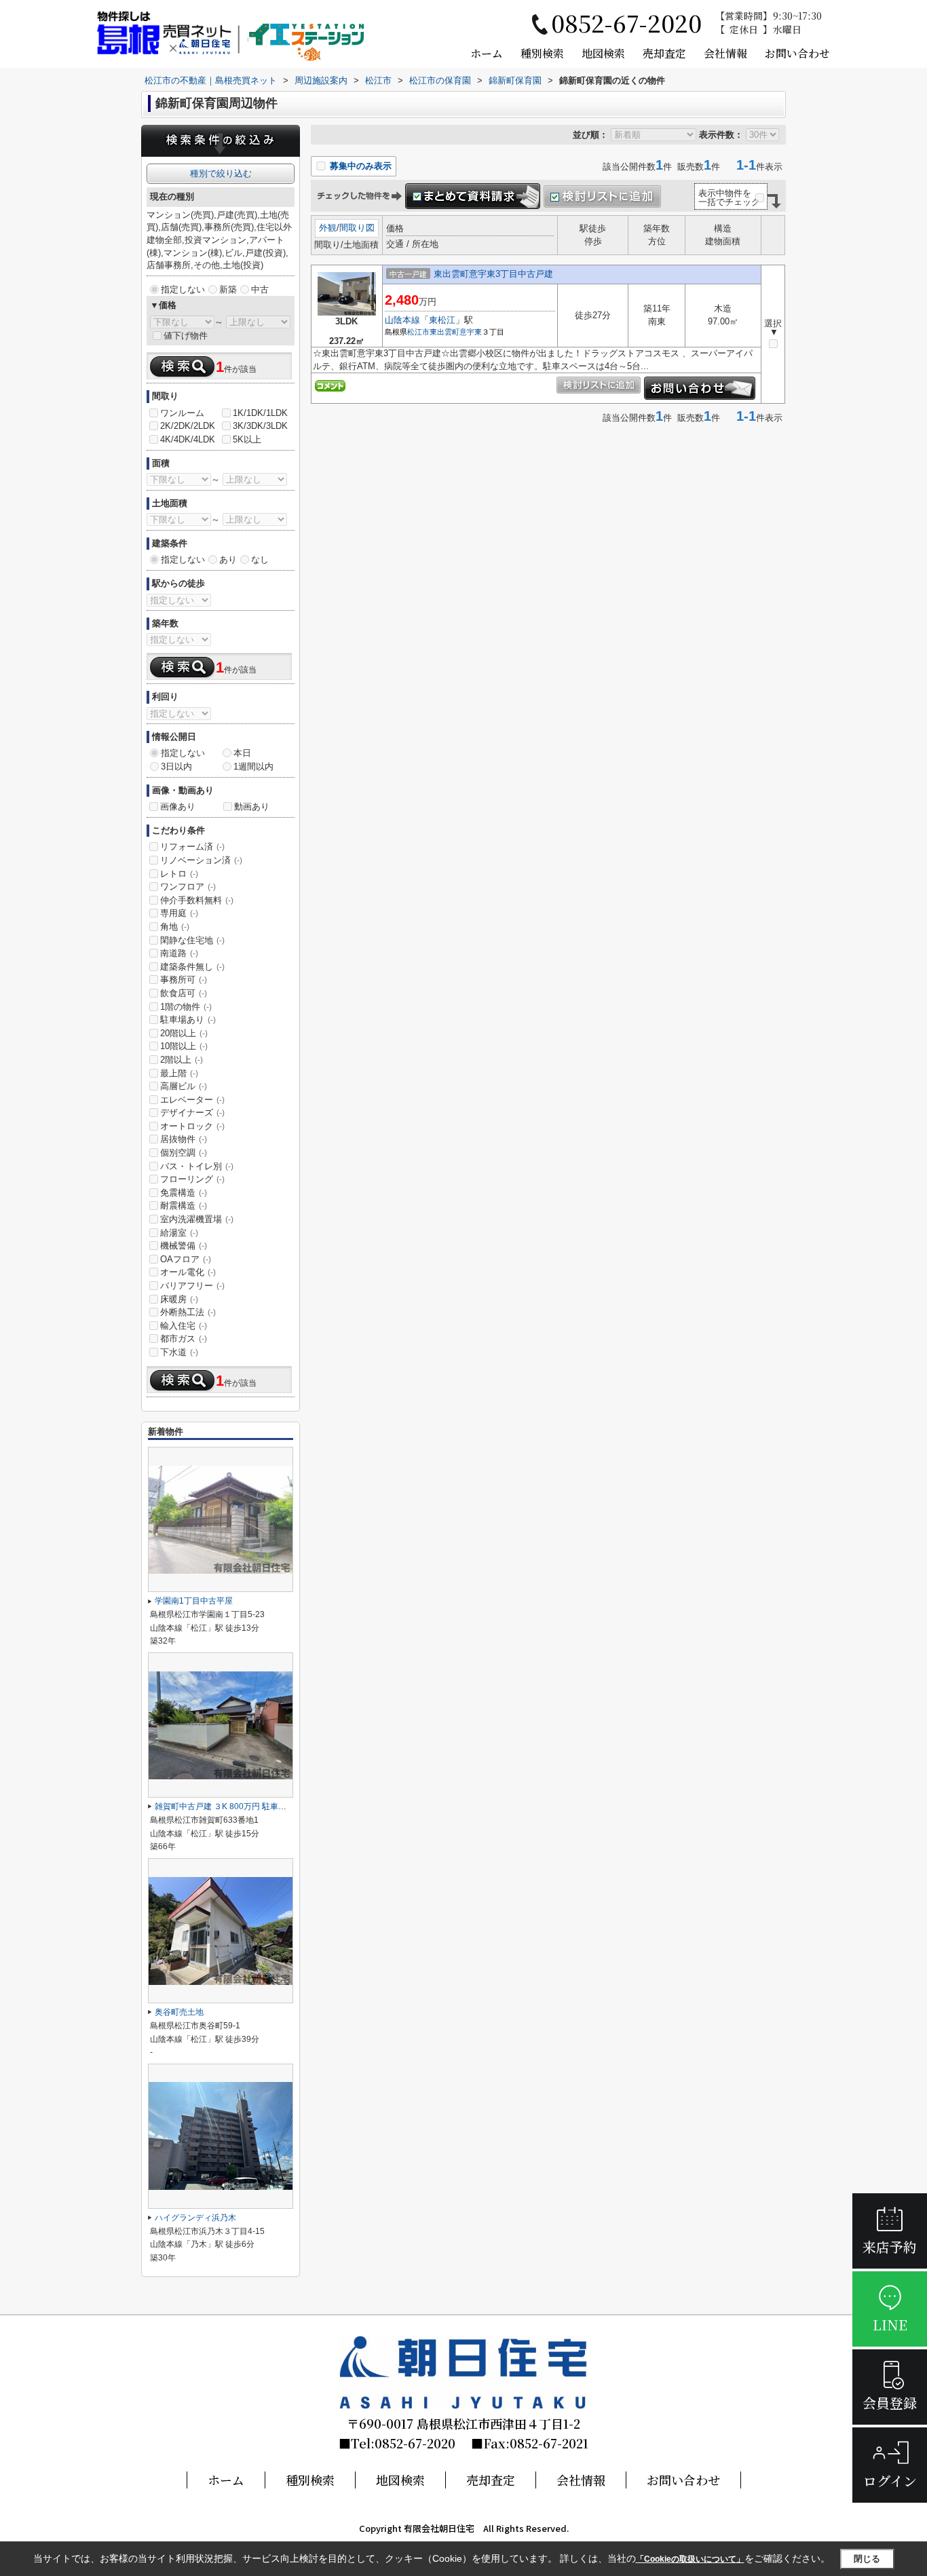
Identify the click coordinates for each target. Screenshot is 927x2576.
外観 (328, 228)
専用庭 (179, 913)
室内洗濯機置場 (197, 1219)
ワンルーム (182, 413)
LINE (890, 2325)
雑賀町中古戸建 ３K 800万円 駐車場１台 (229, 1806)
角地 (175, 927)
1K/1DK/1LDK (260, 413)
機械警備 (184, 1246)
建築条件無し (192, 967)
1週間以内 (253, 766)
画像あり (178, 807)
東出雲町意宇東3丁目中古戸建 (493, 274)
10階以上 (184, 1046)
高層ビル (184, 1086)
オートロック (192, 1126)
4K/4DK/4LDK (188, 439)
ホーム (487, 53)
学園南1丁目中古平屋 (194, 1601)
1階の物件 (186, 1007)
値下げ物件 (186, 336)
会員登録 (890, 2403)
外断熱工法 (188, 1312)
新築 (228, 289)
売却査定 (664, 53)
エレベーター (192, 1100)
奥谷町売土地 (179, 2012)
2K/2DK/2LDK (188, 426)
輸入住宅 (184, 1326)
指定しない (183, 289)
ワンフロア (188, 887)
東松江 (442, 320)
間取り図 (357, 228)
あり (228, 560)
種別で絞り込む (221, 173)
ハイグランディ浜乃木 (195, 2218)
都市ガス (184, 1339)
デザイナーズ (192, 1113)
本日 (242, 753)
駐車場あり (188, 1020)
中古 (260, 289)
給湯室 (179, 1233)
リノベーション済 (201, 860)
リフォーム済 (192, 847)
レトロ (179, 874)
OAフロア (186, 1259)
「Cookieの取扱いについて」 (690, 2559)
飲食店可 (184, 993)
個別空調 (184, 1153)
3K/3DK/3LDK (260, 426)
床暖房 (179, 1299)
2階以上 (182, 1060)
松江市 (418, 332)
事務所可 (184, 980)
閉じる (867, 2559)
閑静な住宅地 (192, 940)
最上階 (179, 1073)
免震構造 (184, 1193)
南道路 (179, 953)
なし (260, 560)
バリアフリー (192, 1286)
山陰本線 (402, 320)
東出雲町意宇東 (456, 332)
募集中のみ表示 (359, 166)
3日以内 (176, 766)
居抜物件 (184, 1139)
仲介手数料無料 (197, 900)
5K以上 (247, 439)
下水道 (179, 1352)
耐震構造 (184, 1206)
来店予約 (890, 2247)
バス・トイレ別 (197, 1166)
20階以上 (184, 1033)
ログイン (890, 2481)
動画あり (252, 807)
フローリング (192, 1179)
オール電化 (188, 1272)
